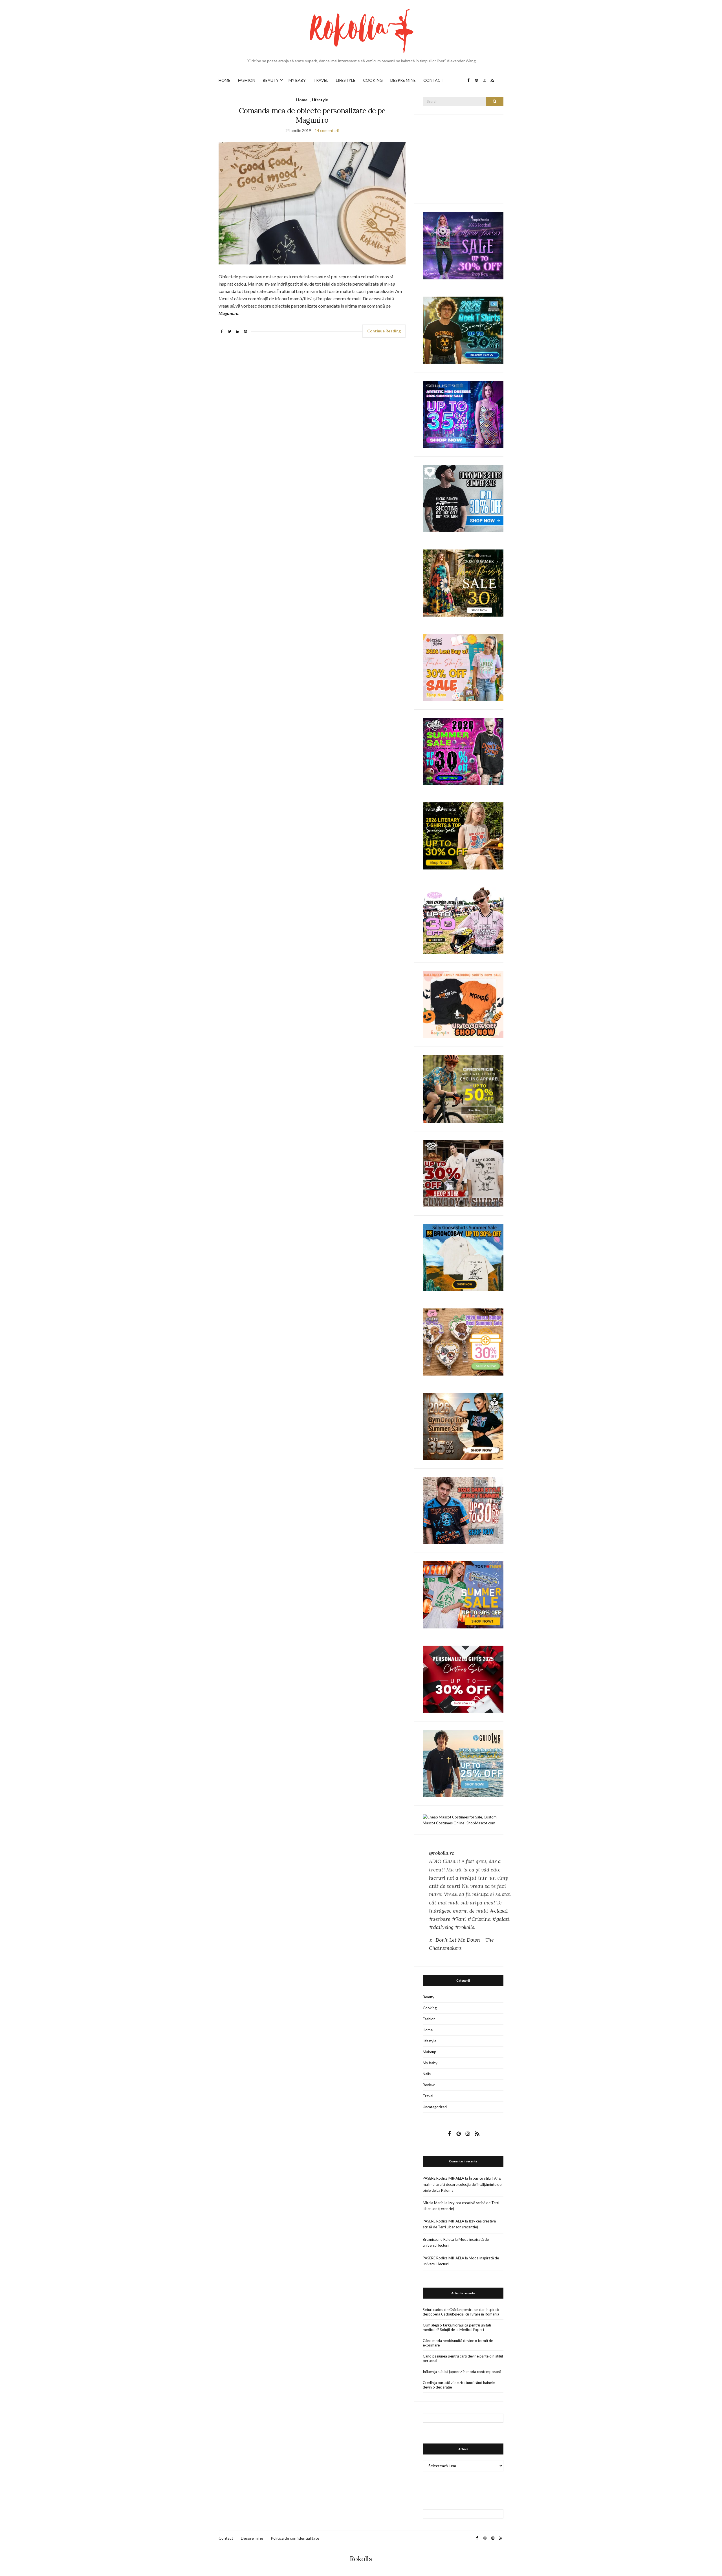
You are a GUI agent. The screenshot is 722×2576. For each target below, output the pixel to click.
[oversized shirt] (463, 583)
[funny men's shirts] (463, 498)
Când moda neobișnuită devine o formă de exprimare (458, 2343)
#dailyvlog (441, 1927)
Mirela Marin (433, 2203)
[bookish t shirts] (463, 836)
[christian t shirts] (463, 1763)
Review (429, 2085)
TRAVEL (321, 80)
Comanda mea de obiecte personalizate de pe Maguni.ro (312, 115)
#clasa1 (499, 1911)
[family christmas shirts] (463, 1004)
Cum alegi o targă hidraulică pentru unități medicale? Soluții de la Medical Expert (457, 2327)
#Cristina (479, 1919)
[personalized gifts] (463, 1679)
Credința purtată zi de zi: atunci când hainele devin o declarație (459, 2385)
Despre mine (252, 2538)
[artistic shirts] (463, 414)
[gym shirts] (463, 1426)
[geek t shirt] (463, 330)
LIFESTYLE (346, 80)
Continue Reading (384, 331)
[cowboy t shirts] (463, 1173)
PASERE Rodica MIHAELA (443, 2178)
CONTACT (433, 80)
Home (302, 100)
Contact (226, 2538)
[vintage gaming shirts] (463, 1510)
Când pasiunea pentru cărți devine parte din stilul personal (463, 2358)
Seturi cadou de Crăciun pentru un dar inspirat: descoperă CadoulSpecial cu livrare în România (461, 2312)
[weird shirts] (463, 751)
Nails (427, 2074)
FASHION (247, 80)
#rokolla (465, 1927)
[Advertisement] (465, 158)
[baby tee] (463, 920)
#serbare (440, 1919)
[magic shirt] (463, 245)
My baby (430, 2063)
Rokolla (361, 2559)
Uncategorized (435, 2107)
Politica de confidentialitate (295, 2538)
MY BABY (297, 80)
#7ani (459, 1919)
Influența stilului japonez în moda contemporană (462, 2372)
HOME (224, 80)
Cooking (430, 2008)
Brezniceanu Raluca (438, 2239)
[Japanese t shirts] (463, 1594)
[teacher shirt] (463, 667)
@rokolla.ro (442, 1853)
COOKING (373, 80)
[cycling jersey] (463, 1089)
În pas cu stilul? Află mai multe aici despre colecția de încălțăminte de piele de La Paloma (462, 2184)
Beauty (429, 1997)
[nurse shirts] (463, 1341)
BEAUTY (271, 80)
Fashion (429, 2019)
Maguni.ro (228, 313)
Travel (428, 2096)
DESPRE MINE (403, 80)
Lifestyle (320, 100)
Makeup (430, 2052)
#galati (501, 1919)
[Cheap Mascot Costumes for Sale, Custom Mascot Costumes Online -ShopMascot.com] (463, 1820)
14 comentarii (327, 130)
